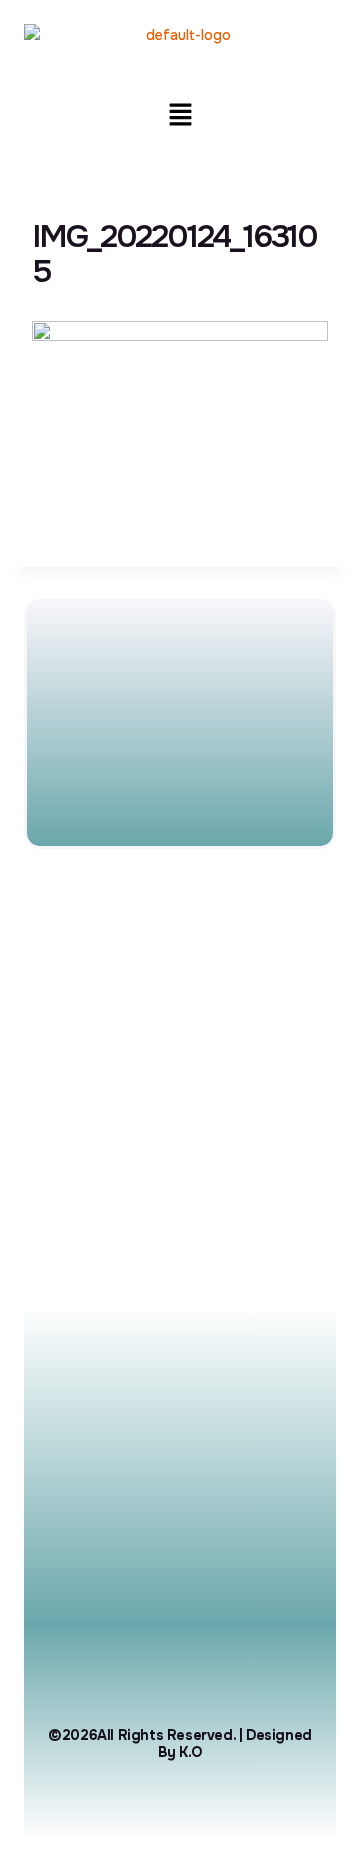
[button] (180, 116)
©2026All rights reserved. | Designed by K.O (180, 1743)
